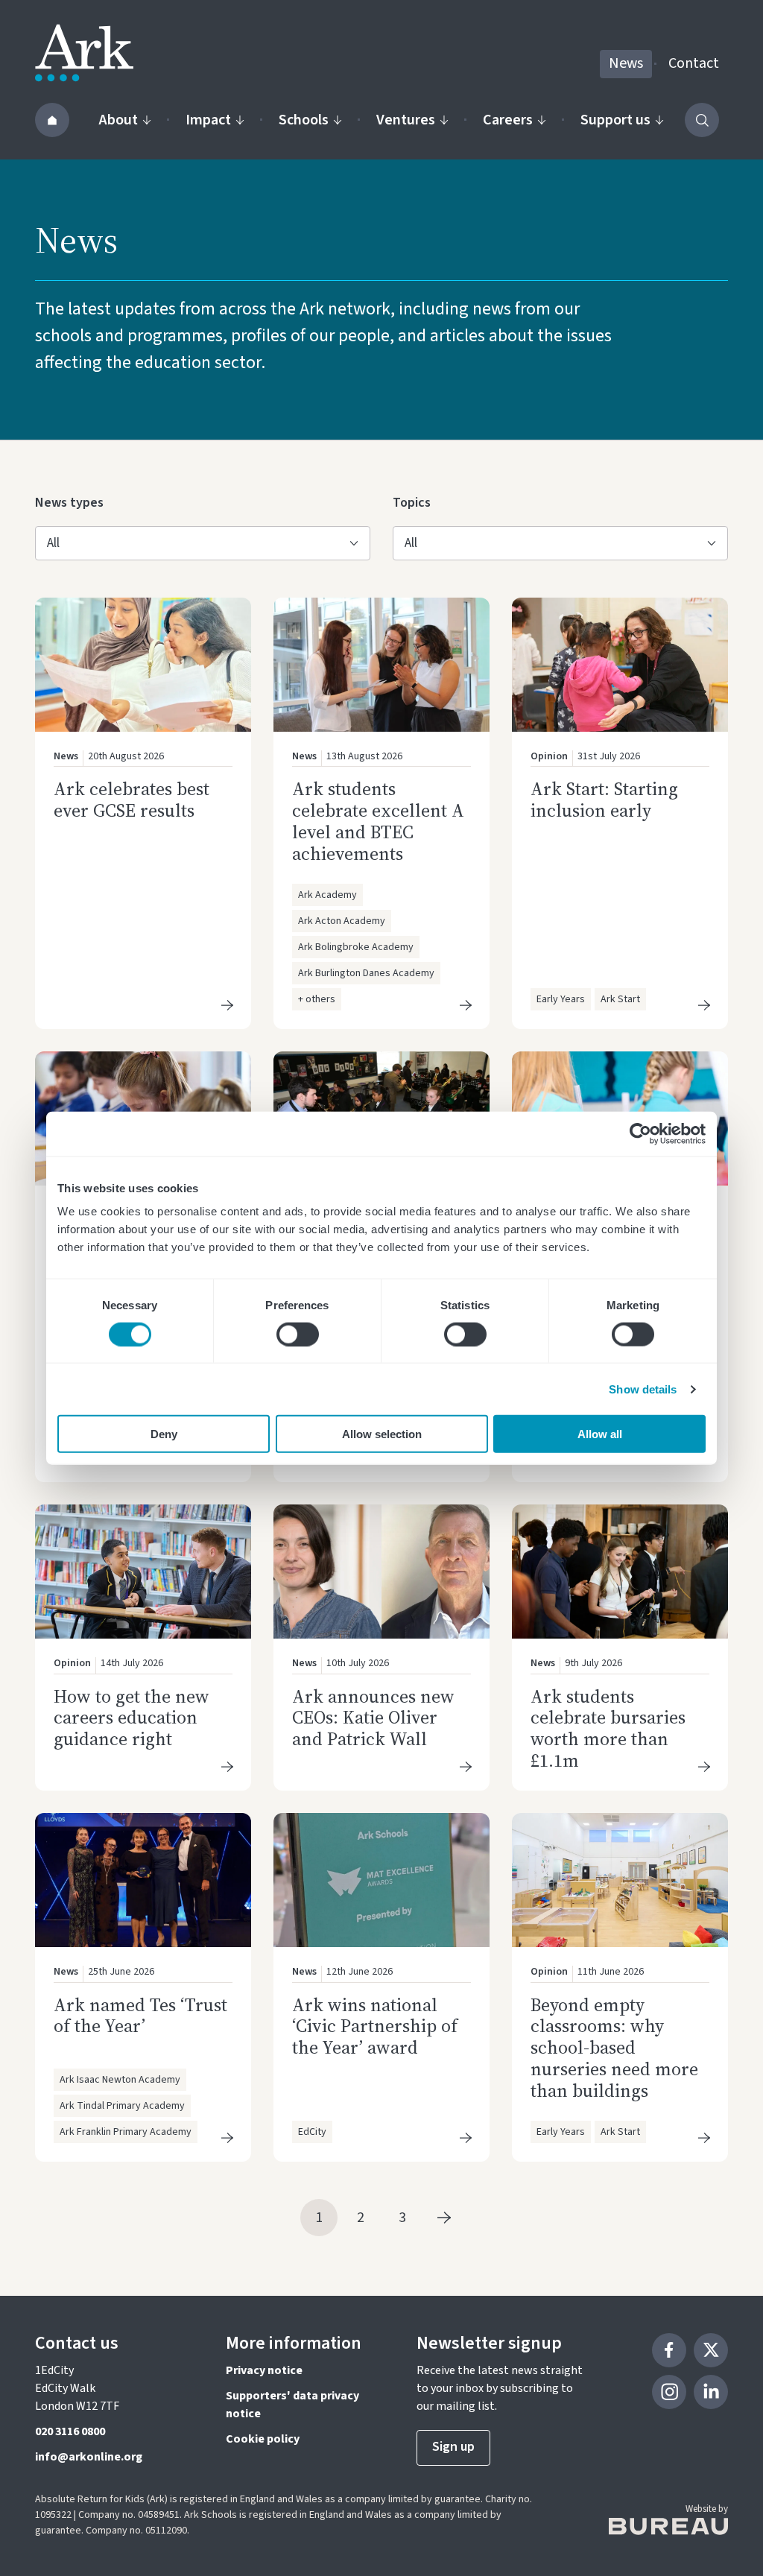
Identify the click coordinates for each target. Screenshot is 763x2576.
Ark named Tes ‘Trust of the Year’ (140, 2016)
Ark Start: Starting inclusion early (604, 800)
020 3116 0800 (70, 2431)
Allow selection (382, 1434)
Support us (615, 120)
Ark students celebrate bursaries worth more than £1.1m (608, 1728)
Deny (164, 1434)
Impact (208, 120)
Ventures (406, 120)
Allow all (600, 1434)
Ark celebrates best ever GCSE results (132, 800)
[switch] (298, 1334)
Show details (643, 1389)
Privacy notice (264, 2370)
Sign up (453, 2447)
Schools (304, 120)
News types (69, 502)
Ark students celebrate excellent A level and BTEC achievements (378, 821)
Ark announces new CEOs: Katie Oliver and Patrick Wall (373, 1718)
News (626, 63)
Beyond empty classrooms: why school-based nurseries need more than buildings (614, 2048)
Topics (417, 502)
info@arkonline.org (89, 2457)
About (118, 120)
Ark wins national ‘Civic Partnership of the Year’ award (375, 2026)
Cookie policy (263, 2439)
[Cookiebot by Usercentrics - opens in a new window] (640, 1133)
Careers (508, 120)
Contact (694, 63)
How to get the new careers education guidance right (132, 1718)
